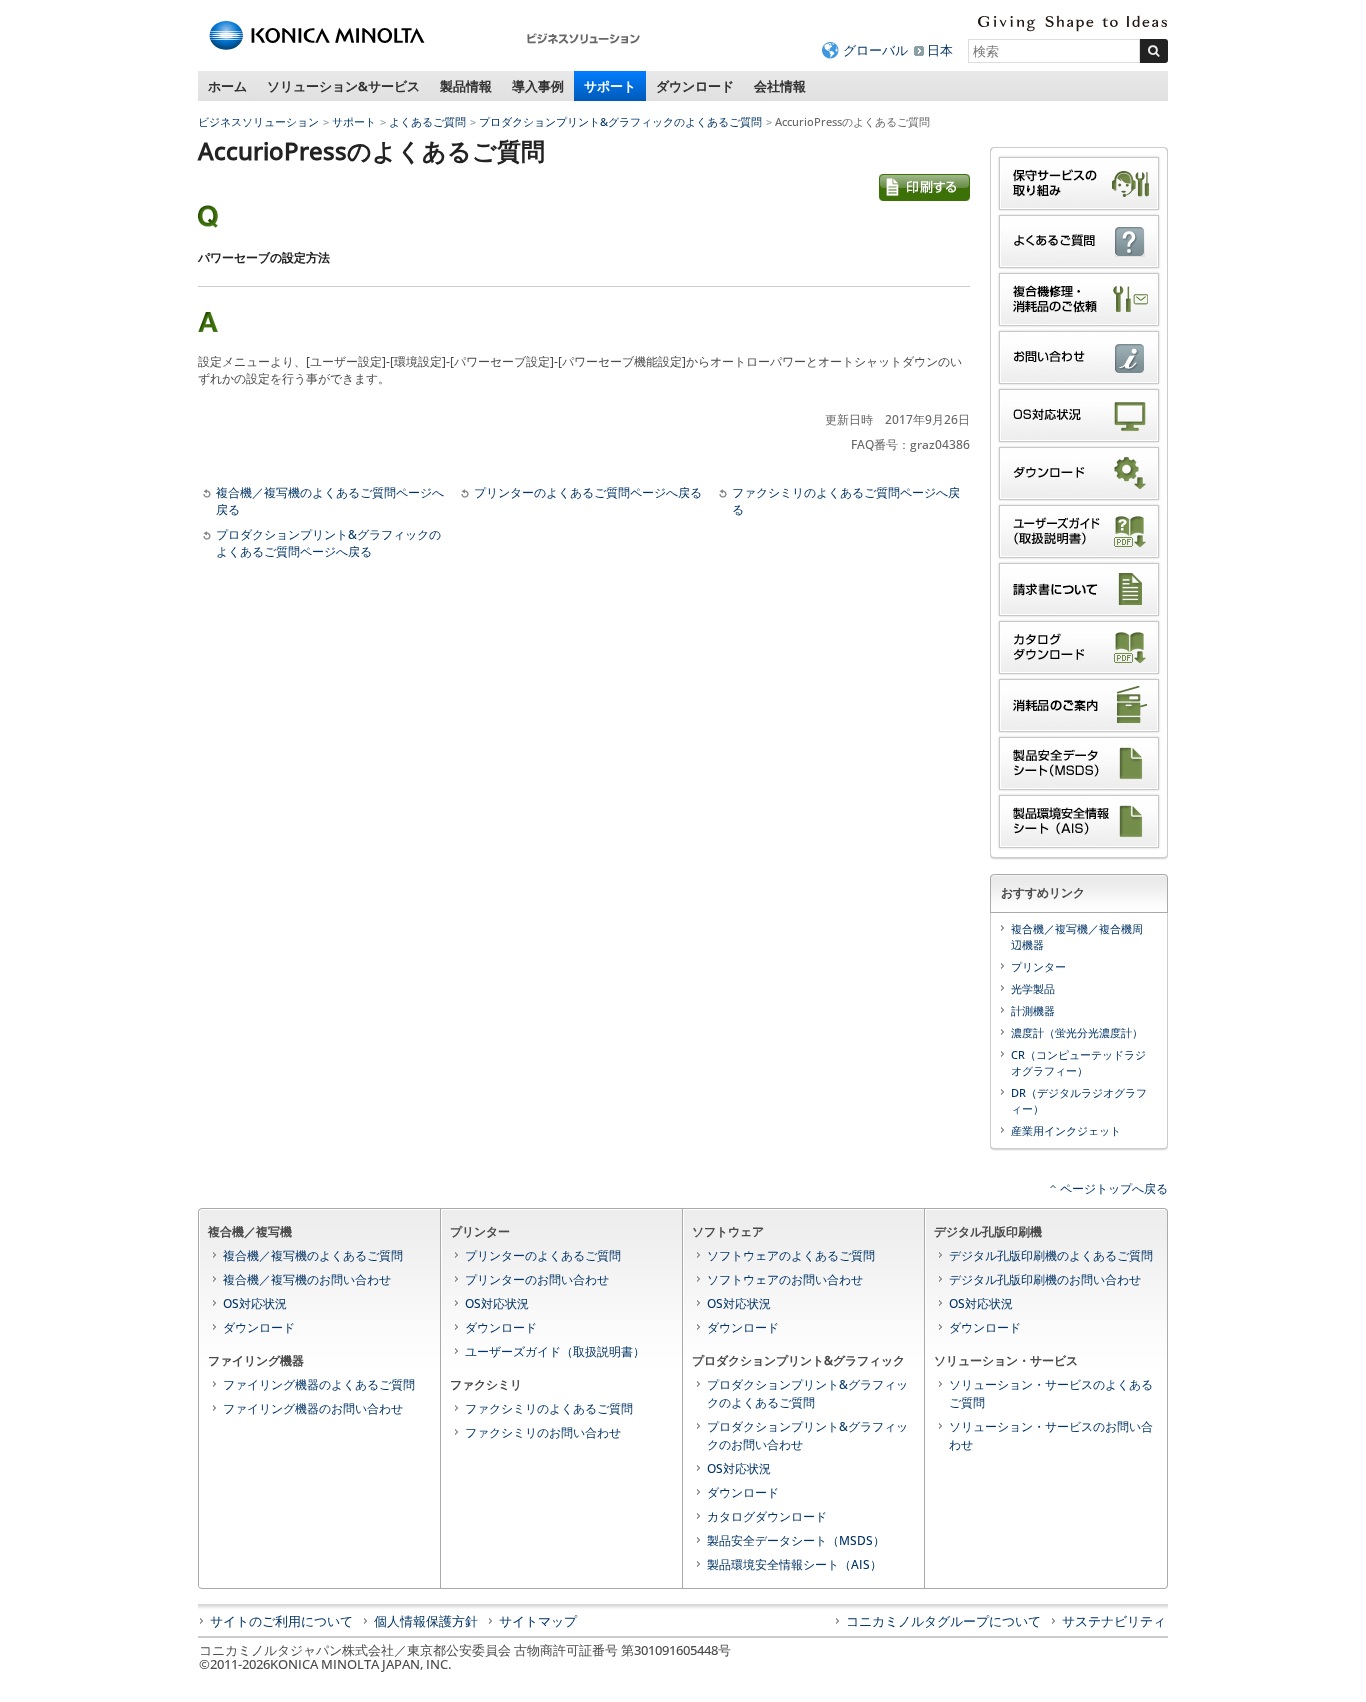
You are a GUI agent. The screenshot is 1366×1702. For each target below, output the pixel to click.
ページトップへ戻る (1114, 1188)
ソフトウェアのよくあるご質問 (791, 1255)
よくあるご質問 (427, 121)
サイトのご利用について (281, 1621)
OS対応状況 (255, 1303)
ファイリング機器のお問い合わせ (313, 1408)
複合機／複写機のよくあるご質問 (313, 1255)
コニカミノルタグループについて (943, 1621)
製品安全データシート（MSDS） (796, 1540)
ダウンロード (695, 86)
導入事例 (538, 86)
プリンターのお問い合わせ (537, 1279)
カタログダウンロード (767, 1516)
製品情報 (466, 86)
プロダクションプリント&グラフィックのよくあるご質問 (620, 121)
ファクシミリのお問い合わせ (543, 1432)
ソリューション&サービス (343, 86)
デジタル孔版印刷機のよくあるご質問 (1051, 1255)
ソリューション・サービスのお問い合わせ (1051, 1435)
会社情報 (780, 86)
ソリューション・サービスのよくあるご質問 (1051, 1393)
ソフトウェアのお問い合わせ (785, 1279)
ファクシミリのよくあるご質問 (549, 1408)
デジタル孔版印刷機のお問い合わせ (1045, 1279)
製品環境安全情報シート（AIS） (794, 1564)
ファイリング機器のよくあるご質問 (319, 1384)
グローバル (875, 50)
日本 (940, 50)
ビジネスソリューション (258, 121)
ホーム (227, 86)
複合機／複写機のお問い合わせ (307, 1279)
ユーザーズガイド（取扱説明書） (555, 1351)
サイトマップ (538, 1621)
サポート (610, 86)
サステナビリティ (1114, 1621)
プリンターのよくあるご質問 (543, 1255)
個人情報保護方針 (426, 1621)
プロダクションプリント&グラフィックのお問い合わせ (807, 1435)
